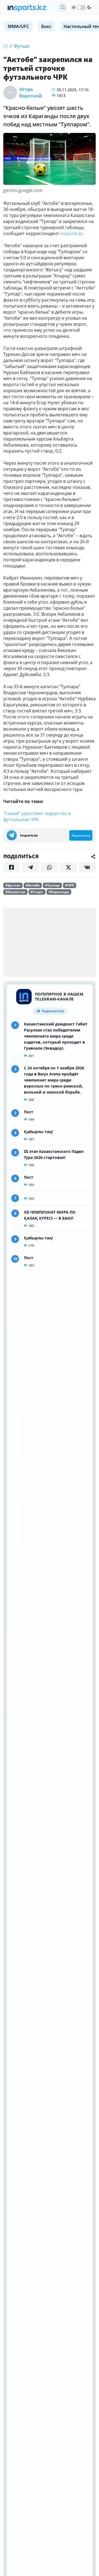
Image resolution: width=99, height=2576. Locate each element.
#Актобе (33, 885)
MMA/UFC (18, 26)
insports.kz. (72, 233)
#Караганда (59, 892)
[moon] (89, 7)
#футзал (13, 885)
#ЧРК (70, 885)
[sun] (74, 7)
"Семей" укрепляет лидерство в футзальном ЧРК (37, 816)
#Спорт (37, 892)
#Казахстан (15, 892)
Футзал (22, 46)
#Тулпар (52, 885)
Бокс (46, 26)
